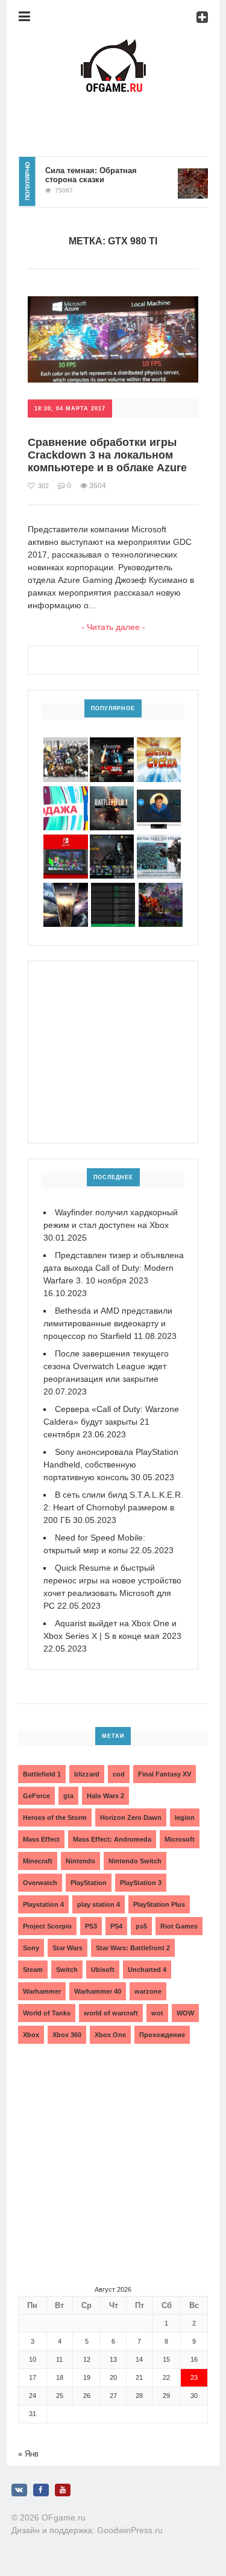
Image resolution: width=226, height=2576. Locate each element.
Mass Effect (41, 1839)
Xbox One (110, 2035)
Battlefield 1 (42, 1774)
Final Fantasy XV (165, 1774)
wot (157, 2013)
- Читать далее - (113, 627)
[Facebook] (41, 2490)
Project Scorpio (47, 1926)
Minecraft (38, 1861)
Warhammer (42, 1991)
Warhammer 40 (98, 1991)
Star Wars (67, 1948)
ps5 (141, 1926)
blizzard (87, 1774)
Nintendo (80, 1861)
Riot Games (179, 1926)
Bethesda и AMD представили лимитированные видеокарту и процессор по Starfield (108, 1323)
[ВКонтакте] (19, 2490)
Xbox (31, 2035)
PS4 (116, 1926)
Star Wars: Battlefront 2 (133, 1948)
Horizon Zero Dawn (131, 1818)
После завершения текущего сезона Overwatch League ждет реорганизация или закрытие (106, 1366)
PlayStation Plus (159, 1904)
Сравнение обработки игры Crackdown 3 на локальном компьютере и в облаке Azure (107, 455)
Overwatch (40, 1883)
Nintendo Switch (135, 1861)
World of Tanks (47, 2013)
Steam (33, 1970)
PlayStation (89, 1883)
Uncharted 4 (147, 1970)
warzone (148, 1991)
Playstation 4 (43, 1904)
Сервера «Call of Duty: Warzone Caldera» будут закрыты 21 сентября (111, 1422)
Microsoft (180, 1839)
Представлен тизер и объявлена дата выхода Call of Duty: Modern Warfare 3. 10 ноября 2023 (114, 1268)
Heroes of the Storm (55, 1818)
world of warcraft (111, 2013)
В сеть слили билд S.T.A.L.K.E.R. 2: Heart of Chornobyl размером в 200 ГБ (113, 1507)
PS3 (91, 1926)
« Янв (28, 2454)
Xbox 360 (67, 2035)
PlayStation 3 (141, 1883)
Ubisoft (103, 1970)
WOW (185, 2013)
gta (68, 1796)
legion (185, 1818)
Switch (67, 1970)
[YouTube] (63, 2490)
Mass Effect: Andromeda (112, 1839)
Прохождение (162, 2035)
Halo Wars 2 (105, 1796)
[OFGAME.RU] (113, 46)
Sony (31, 1948)
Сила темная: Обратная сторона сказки (80, 175)
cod (119, 1774)
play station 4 (99, 1904)
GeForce (36, 1796)
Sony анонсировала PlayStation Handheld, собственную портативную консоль (111, 1465)
